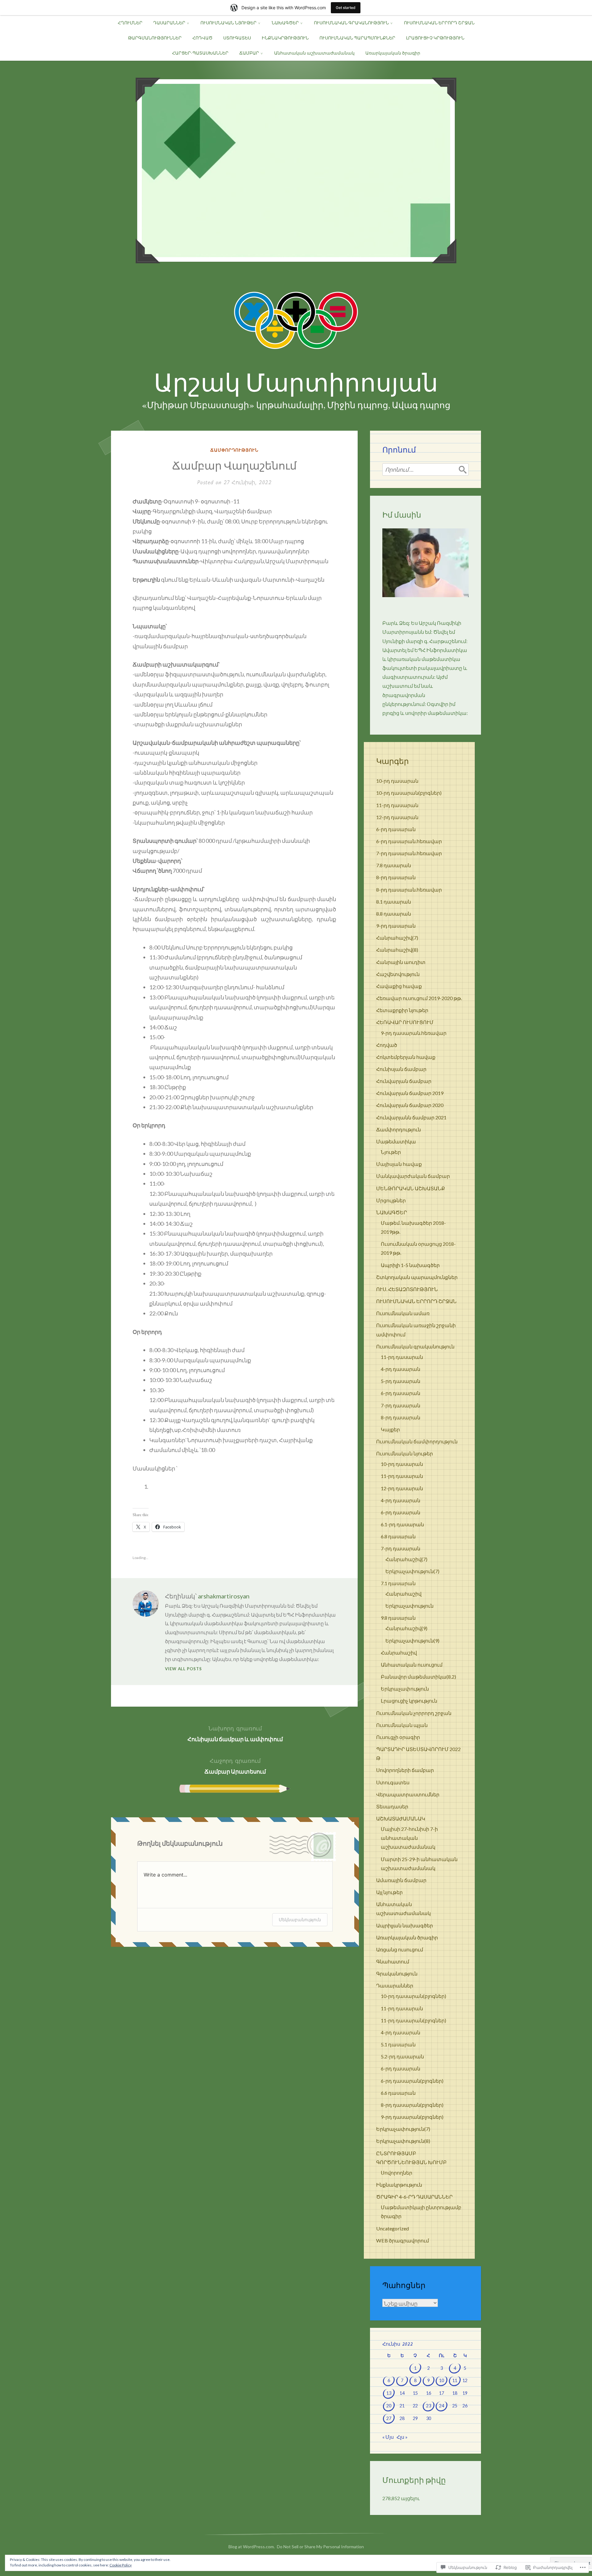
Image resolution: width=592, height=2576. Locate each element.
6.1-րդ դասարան (402, 1524)
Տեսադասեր (392, 1806)
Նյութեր (391, 1152)
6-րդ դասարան (396, 829)
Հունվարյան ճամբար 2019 (410, 1093)
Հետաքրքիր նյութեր (402, 1010)
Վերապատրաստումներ (408, 1794)
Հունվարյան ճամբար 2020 (410, 1105)
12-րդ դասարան (397, 817)
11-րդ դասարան (397, 805)
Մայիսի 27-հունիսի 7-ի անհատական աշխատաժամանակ (409, 1838)
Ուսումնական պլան (402, 1725)
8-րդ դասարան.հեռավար (409, 890)
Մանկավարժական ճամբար (413, 1176)
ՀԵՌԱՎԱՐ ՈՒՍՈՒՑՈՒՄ (405, 1022)
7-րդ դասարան (401, 1405)
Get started (346, 8)
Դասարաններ (395, 1985)
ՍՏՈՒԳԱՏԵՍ (237, 38)
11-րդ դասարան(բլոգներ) (413, 2020)
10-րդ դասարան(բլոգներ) (409, 793)
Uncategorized (393, 2228)
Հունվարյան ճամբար (404, 1081)
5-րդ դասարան (401, 1381)
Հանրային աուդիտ (401, 962)
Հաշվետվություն (398, 974)
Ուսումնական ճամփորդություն (417, 1441)
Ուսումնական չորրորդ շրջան (414, 1713)
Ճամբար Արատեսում (235, 1766)
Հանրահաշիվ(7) (397, 938)
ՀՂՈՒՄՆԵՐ (130, 23)
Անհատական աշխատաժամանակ (314, 53)
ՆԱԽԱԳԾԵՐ (285, 23)
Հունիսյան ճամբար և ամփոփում (235, 1733)
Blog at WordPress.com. (252, 2547)
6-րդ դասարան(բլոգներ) (412, 2081)
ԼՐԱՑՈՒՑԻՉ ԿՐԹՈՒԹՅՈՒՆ (435, 38)
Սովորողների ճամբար (405, 1770)
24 (442, 2406)
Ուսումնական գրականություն (415, 1346)
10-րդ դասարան (397, 781)
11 (455, 2380)
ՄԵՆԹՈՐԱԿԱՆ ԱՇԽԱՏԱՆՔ (411, 1188)
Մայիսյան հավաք (399, 1164)
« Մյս (388, 2437)
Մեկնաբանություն (300, 1920)
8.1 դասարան (394, 902)
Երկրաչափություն (409, 1606)
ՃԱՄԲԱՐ (249, 53)
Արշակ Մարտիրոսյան (296, 383)
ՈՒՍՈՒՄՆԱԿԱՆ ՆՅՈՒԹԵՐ (228, 23)
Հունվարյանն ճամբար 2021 (411, 1117)
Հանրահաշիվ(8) (397, 950)
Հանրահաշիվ (403, 1594)
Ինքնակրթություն (399, 2185)
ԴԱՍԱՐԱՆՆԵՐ (169, 23)
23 (429, 2406)
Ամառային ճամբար (401, 1880)
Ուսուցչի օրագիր (398, 1737)
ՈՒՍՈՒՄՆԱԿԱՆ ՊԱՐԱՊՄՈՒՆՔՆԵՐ (357, 38)
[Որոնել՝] (425, 470)
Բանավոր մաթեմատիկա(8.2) (418, 1677)
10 (442, 2380)
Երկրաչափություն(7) (412, 1571)
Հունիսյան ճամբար (401, 1069)
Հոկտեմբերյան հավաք (406, 1057)
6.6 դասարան (398, 2093)
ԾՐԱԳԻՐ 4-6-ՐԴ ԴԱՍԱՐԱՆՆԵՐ (414, 2197)
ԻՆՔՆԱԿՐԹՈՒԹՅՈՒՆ (285, 38)
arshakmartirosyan (224, 1596)
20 (389, 2406)
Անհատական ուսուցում (412, 1665)
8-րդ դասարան (396, 877)
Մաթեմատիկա (396, 1141)
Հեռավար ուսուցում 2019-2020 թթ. (419, 998)
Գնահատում (393, 1961)
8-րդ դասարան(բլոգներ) (412, 2105)
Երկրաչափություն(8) (403, 2141)
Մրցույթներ (391, 1200)
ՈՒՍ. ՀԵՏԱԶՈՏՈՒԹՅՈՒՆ (407, 1289)
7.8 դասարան (394, 865)
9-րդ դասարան (396, 926)
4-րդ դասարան (401, 1369)
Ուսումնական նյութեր (405, 1453)
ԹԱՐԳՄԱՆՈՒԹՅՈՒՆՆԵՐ (155, 38)
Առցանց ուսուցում (400, 1949)
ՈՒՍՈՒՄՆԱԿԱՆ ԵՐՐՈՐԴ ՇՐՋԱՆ (439, 23)
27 (389, 2418)
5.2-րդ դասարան (402, 2056)
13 (389, 2393)
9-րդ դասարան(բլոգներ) (412, 2117)
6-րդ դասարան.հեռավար (409, 841)
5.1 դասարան (398, 2044)
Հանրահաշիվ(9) (406, 1628)
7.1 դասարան (398, 1583)
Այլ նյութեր (389, 1892)
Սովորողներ (397, 2173)
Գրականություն (397, 1973)
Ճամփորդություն (234, 450)
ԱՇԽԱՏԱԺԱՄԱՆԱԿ (401, 1818)
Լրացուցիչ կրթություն (409, 1701)
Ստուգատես (393, 1782)
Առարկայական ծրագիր (393, 53)
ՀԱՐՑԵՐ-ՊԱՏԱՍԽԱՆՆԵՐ (200, 53)
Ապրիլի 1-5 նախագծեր (410, 1265)
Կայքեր (390, 1429)
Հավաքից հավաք (399, 986)
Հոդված (387, 1045)
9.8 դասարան (398, 1618)
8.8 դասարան (394, 914)
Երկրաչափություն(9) (412, 1641)
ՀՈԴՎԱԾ (202, 38)
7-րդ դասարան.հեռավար (409, 853)
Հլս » (402, 2437)
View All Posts (183, 1669)
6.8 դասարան (398, 1536)
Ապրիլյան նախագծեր (405, 1925)
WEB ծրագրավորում (403, 2240)
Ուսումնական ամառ (403, 1313)
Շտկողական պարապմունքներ (417, 1277)
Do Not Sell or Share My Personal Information (320, 2547)
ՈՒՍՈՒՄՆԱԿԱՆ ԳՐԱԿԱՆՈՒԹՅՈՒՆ (351, 23)
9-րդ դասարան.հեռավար (414, 1033)
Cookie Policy (121, 2565)
